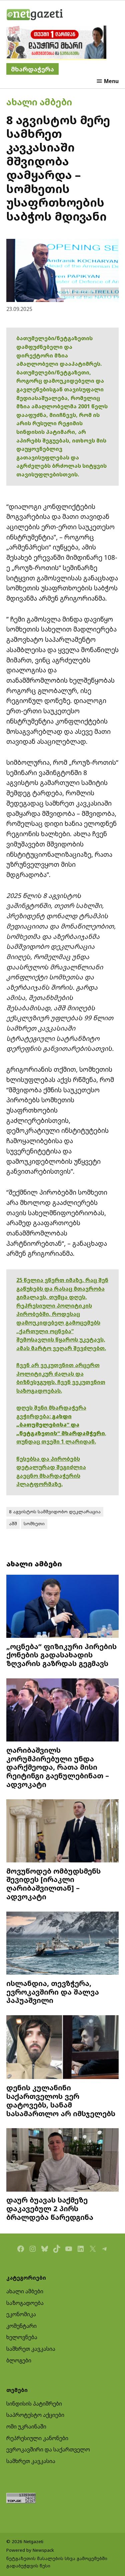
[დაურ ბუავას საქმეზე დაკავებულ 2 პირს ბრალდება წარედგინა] (63, 2161)
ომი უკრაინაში (26, 2427)
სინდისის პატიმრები (34, 2404)
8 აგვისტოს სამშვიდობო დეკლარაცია (55, 1512)
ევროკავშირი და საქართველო (48, 2449)
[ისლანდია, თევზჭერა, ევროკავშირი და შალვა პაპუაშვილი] (63, 1944)
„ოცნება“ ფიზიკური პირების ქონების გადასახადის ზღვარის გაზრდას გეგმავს (61, 1655)
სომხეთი (34, 1524)
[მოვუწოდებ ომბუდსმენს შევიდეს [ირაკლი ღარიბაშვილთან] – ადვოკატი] (63, 1832)
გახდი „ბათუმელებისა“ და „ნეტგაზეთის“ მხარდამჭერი (61, 1425)
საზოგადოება (25, 2303)
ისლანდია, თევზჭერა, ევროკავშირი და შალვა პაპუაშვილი (53, 1992)
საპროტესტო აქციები (35, 2415)
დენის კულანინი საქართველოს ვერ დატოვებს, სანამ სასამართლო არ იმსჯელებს (61, 2100)
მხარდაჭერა (32, 69)
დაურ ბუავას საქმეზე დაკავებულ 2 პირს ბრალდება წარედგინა (50, 2208)
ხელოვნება (22, 2337)
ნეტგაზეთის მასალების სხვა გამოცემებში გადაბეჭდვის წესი (57, 2562)
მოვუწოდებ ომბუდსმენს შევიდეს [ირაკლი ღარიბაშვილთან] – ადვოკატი (53, 1884)
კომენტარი (21, 2326)
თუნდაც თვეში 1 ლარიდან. (56, 1441)
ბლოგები (19, 2360)
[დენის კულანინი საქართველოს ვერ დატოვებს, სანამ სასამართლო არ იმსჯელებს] (63, 2048)
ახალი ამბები (39, 102)
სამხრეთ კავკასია (31, 2349)
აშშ (13, 1524)
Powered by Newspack (30, 2550)
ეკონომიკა (21, 2314)
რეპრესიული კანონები (37, 2438)
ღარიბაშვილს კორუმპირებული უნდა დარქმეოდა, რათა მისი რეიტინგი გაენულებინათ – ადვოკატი (58, 1767)
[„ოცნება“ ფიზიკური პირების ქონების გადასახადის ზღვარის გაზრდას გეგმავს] (63, 1607)
